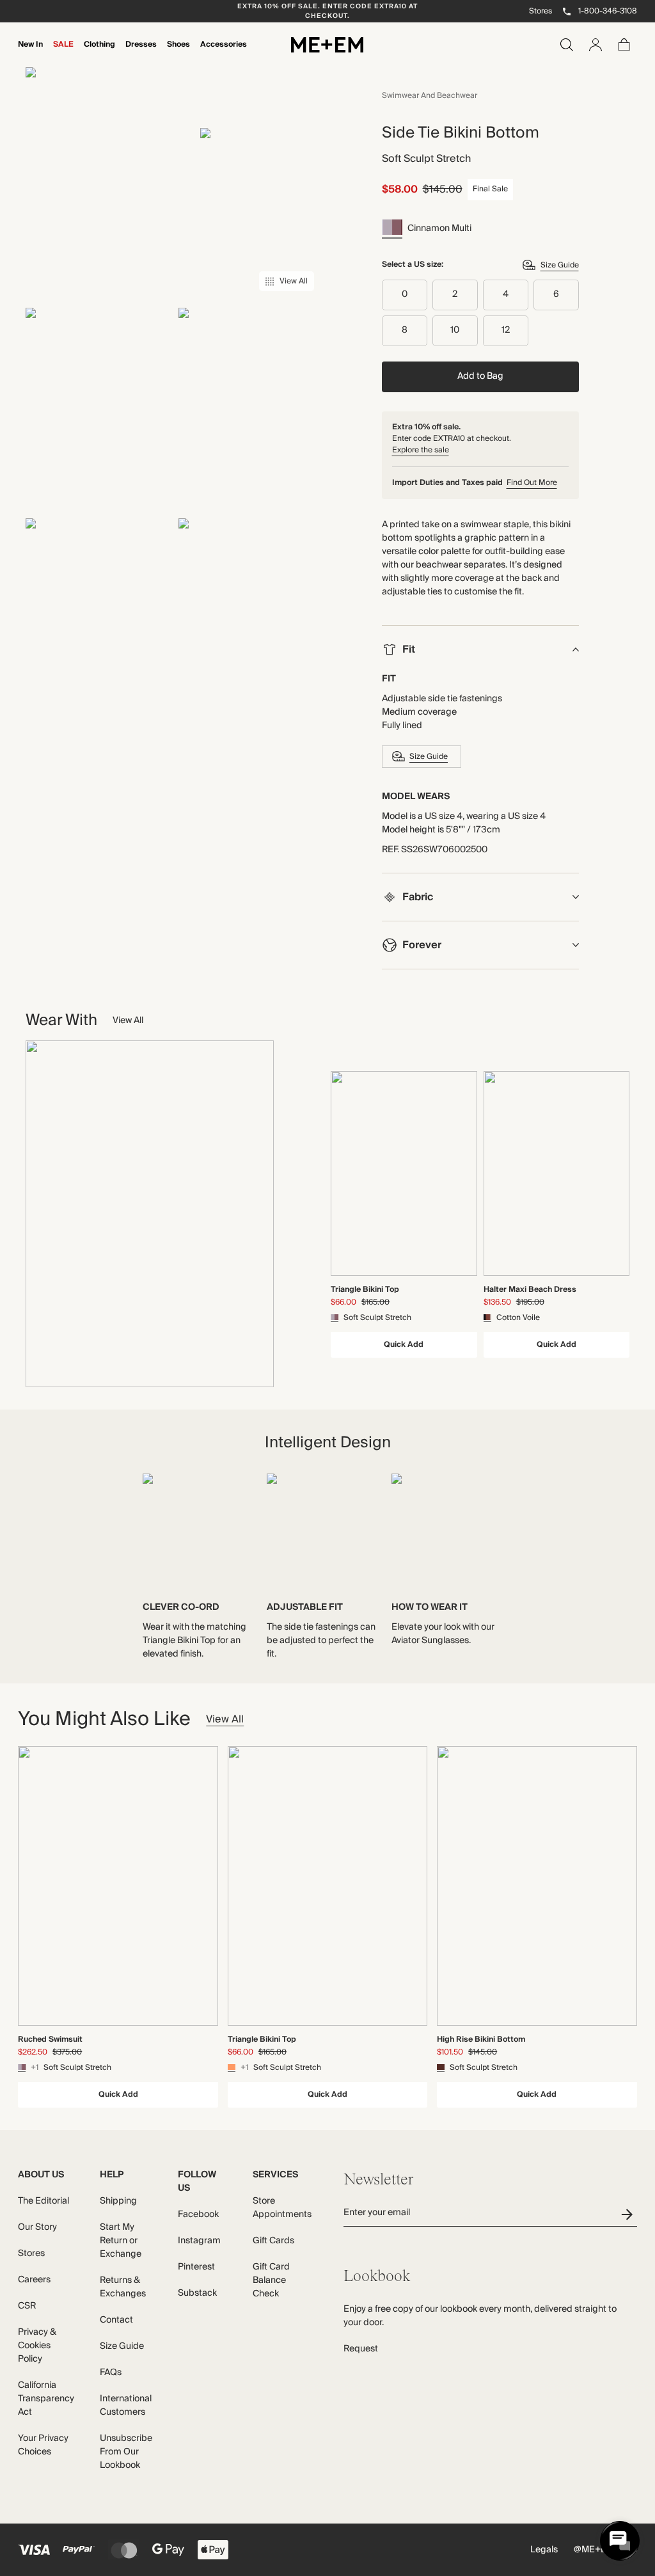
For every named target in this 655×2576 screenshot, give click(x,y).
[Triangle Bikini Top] (404, 1173)
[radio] (405, 295)
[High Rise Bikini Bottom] (537, 1886)
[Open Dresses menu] (141, 53)
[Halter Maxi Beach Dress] (557, 1173)
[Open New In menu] (31, 53)
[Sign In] (596, 45)
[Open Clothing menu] (100, 53)
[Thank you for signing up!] (629, 2214)
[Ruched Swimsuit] (118, 1886)
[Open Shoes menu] (178, 53)
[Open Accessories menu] (224, 53)
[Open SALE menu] (63, 53)
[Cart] (624, 45)
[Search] (567, 45)
